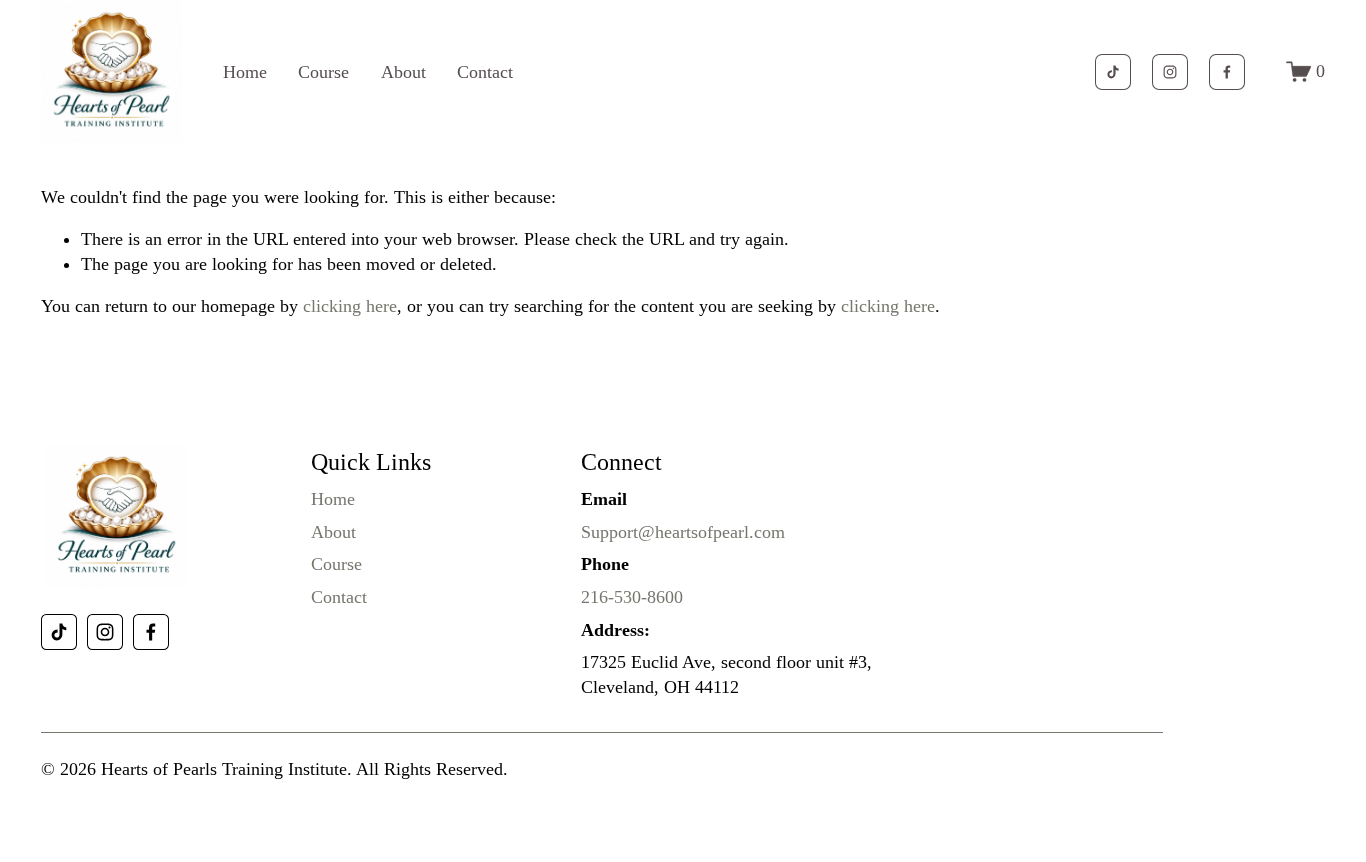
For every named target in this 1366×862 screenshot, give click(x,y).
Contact (485, 72)
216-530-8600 (632, 597)
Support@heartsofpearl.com (683, 532)
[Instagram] (1170, 72)
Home (245, 72)
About (403, 72)
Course (323, 72)
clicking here (350, 306)
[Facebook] (1227, 72)
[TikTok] (1113, 72)
